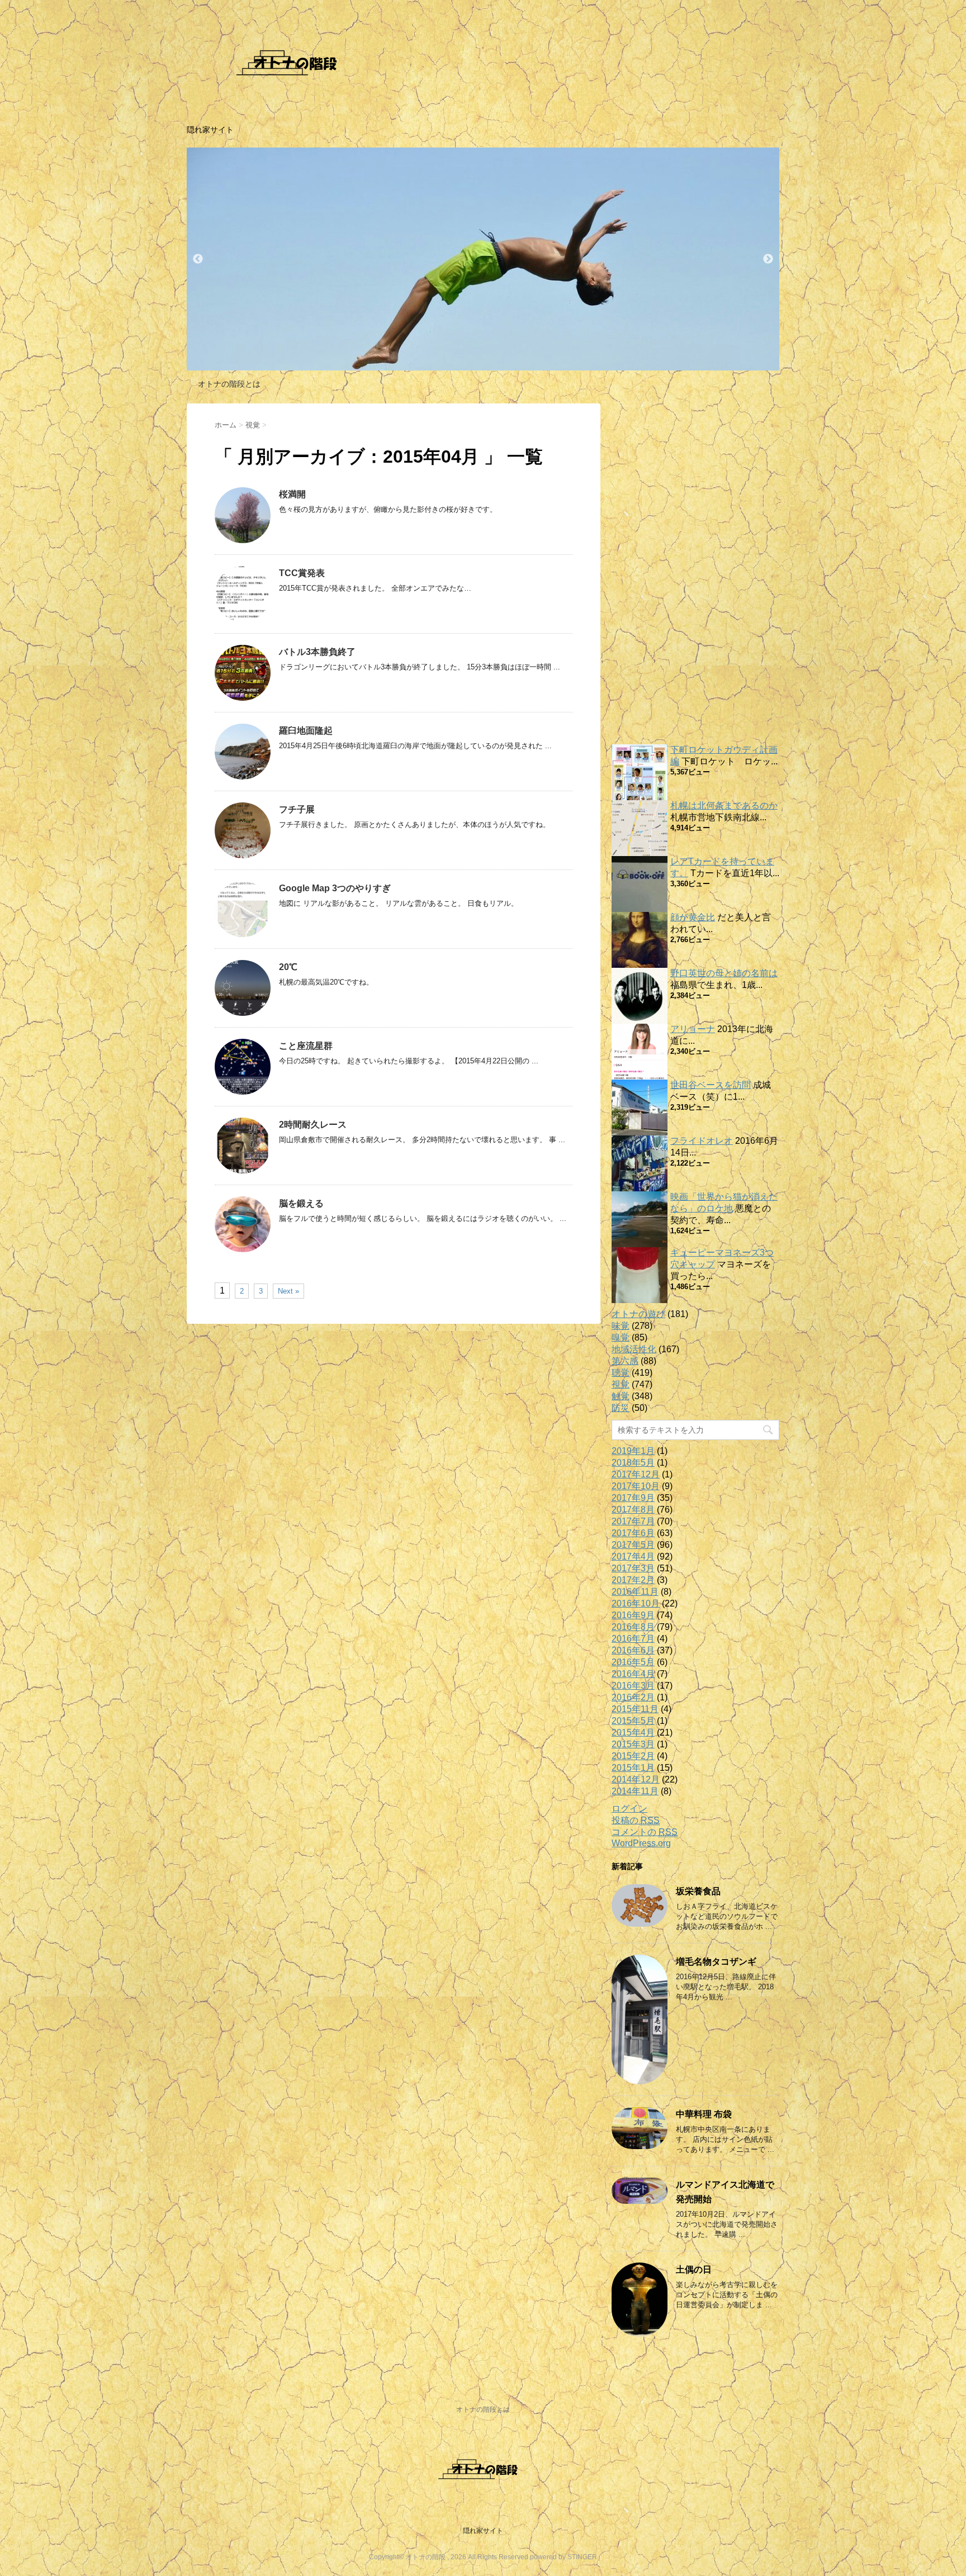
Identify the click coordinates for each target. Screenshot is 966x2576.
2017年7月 (633, 1521)
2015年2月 (633, 1756)
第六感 (625, 1361)
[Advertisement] (695, 571)
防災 (621, 1408)
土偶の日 (694, 2270)
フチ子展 (297, 809)
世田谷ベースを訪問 (711, 1085)
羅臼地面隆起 (306, 731)
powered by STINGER (563, 2557)
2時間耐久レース (313, 1125)
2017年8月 (633, 1510)
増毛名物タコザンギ (716, 1962)
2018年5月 (633, 1463)
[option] (483, 259)
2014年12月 (636, 1779)
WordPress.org (641, 1843)
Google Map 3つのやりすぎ (335, 888)
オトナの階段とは (229, 384)
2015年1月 (633, 1768)
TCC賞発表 (302, 573)
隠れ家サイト (483, 2531)
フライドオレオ (702, 1141)
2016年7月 (633, 1639)
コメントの (645, 1832)
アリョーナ (693, 1029)
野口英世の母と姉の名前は (724, 973)
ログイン (629, 1809)
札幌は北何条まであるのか (724, 805)
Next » (288, 1291)
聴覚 (621, 1373)
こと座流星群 (306, 1046)
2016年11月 (635, 1592)
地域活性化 (634, 1349)
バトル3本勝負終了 (317, 652)
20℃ (288, 967)
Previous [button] (198, 259)
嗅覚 (621, 1337)
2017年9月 (633, 1498)
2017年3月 (633, 1568)
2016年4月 (633, 1674)
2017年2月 (633, 1580)
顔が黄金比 (693, 917)
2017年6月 (633, 1533)
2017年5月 (633, 1545)
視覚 (621, 1384)
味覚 (621, 1326)
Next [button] (768, 259)
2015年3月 (633, 1744)
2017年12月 (636, 1474)
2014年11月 (635, 1791)
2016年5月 (633, 1662)
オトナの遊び (638, 1314)
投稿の (636, 1820)
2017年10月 (636, 1486)
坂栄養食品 (698, 1891)
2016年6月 (633, 1650)
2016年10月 (636, 1603)
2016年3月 (633, 1686)
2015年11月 (635, 1709)
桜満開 (292, 494)
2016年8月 (633, 1627)
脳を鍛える (301, 1203)
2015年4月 (633, 1733)
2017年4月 (633, 1556)
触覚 (621, 1396)
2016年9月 (633, 1615)
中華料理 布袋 (704, 2114)
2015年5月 (633, 1721)
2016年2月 (633, 1697)
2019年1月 (633, 1451)
